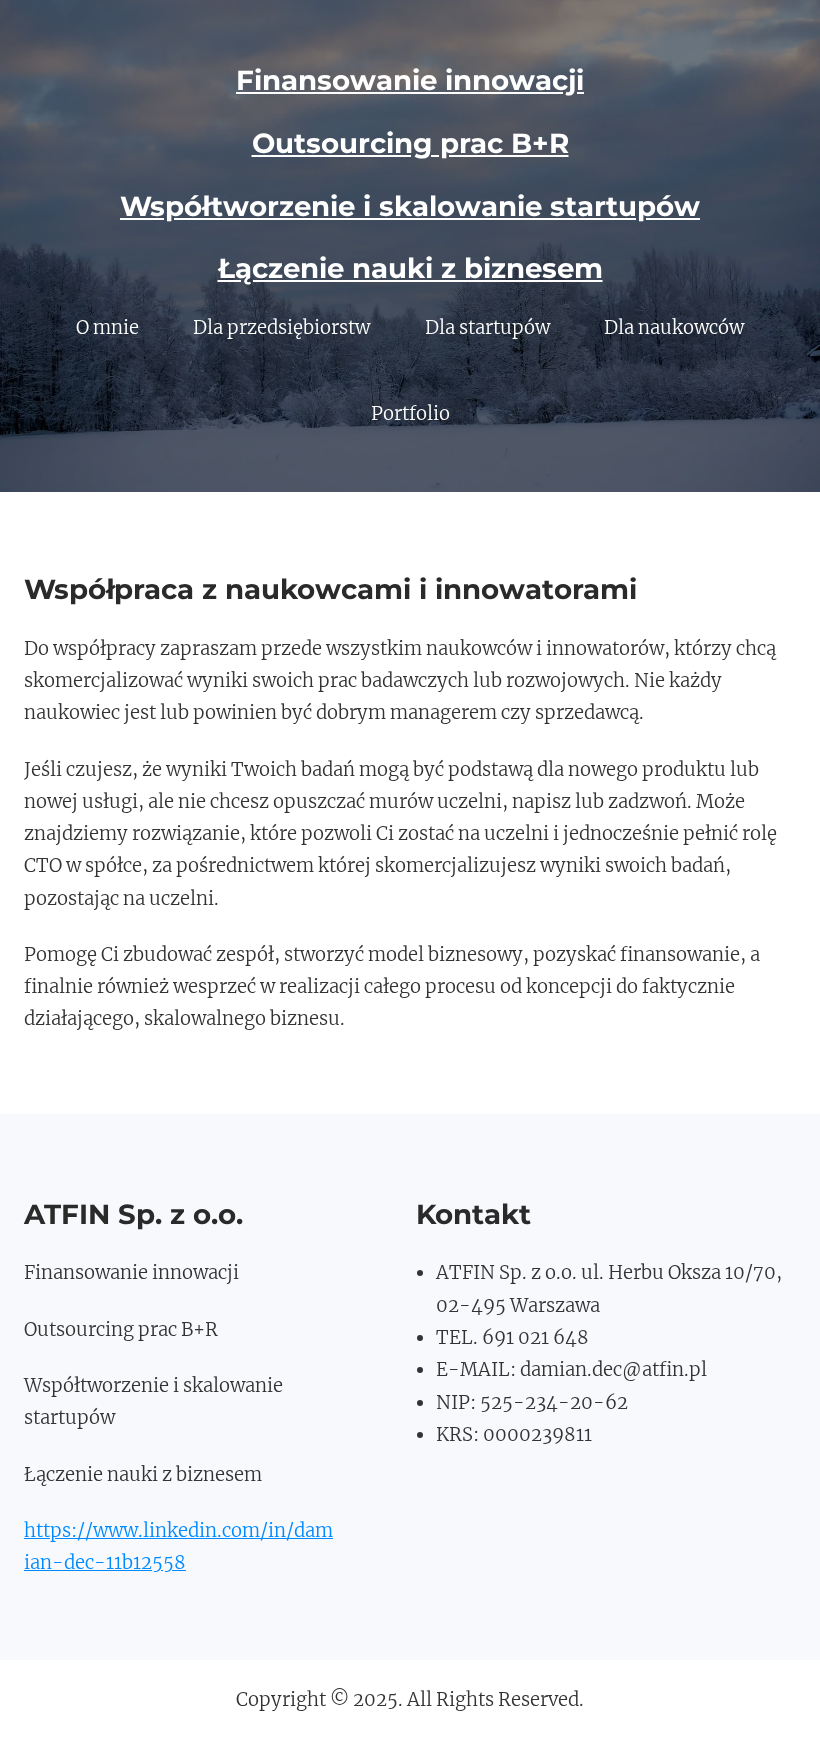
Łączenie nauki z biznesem (410, 268)
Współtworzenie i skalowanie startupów (410, 206)
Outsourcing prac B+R (410, 143)
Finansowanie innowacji (410, 80)
